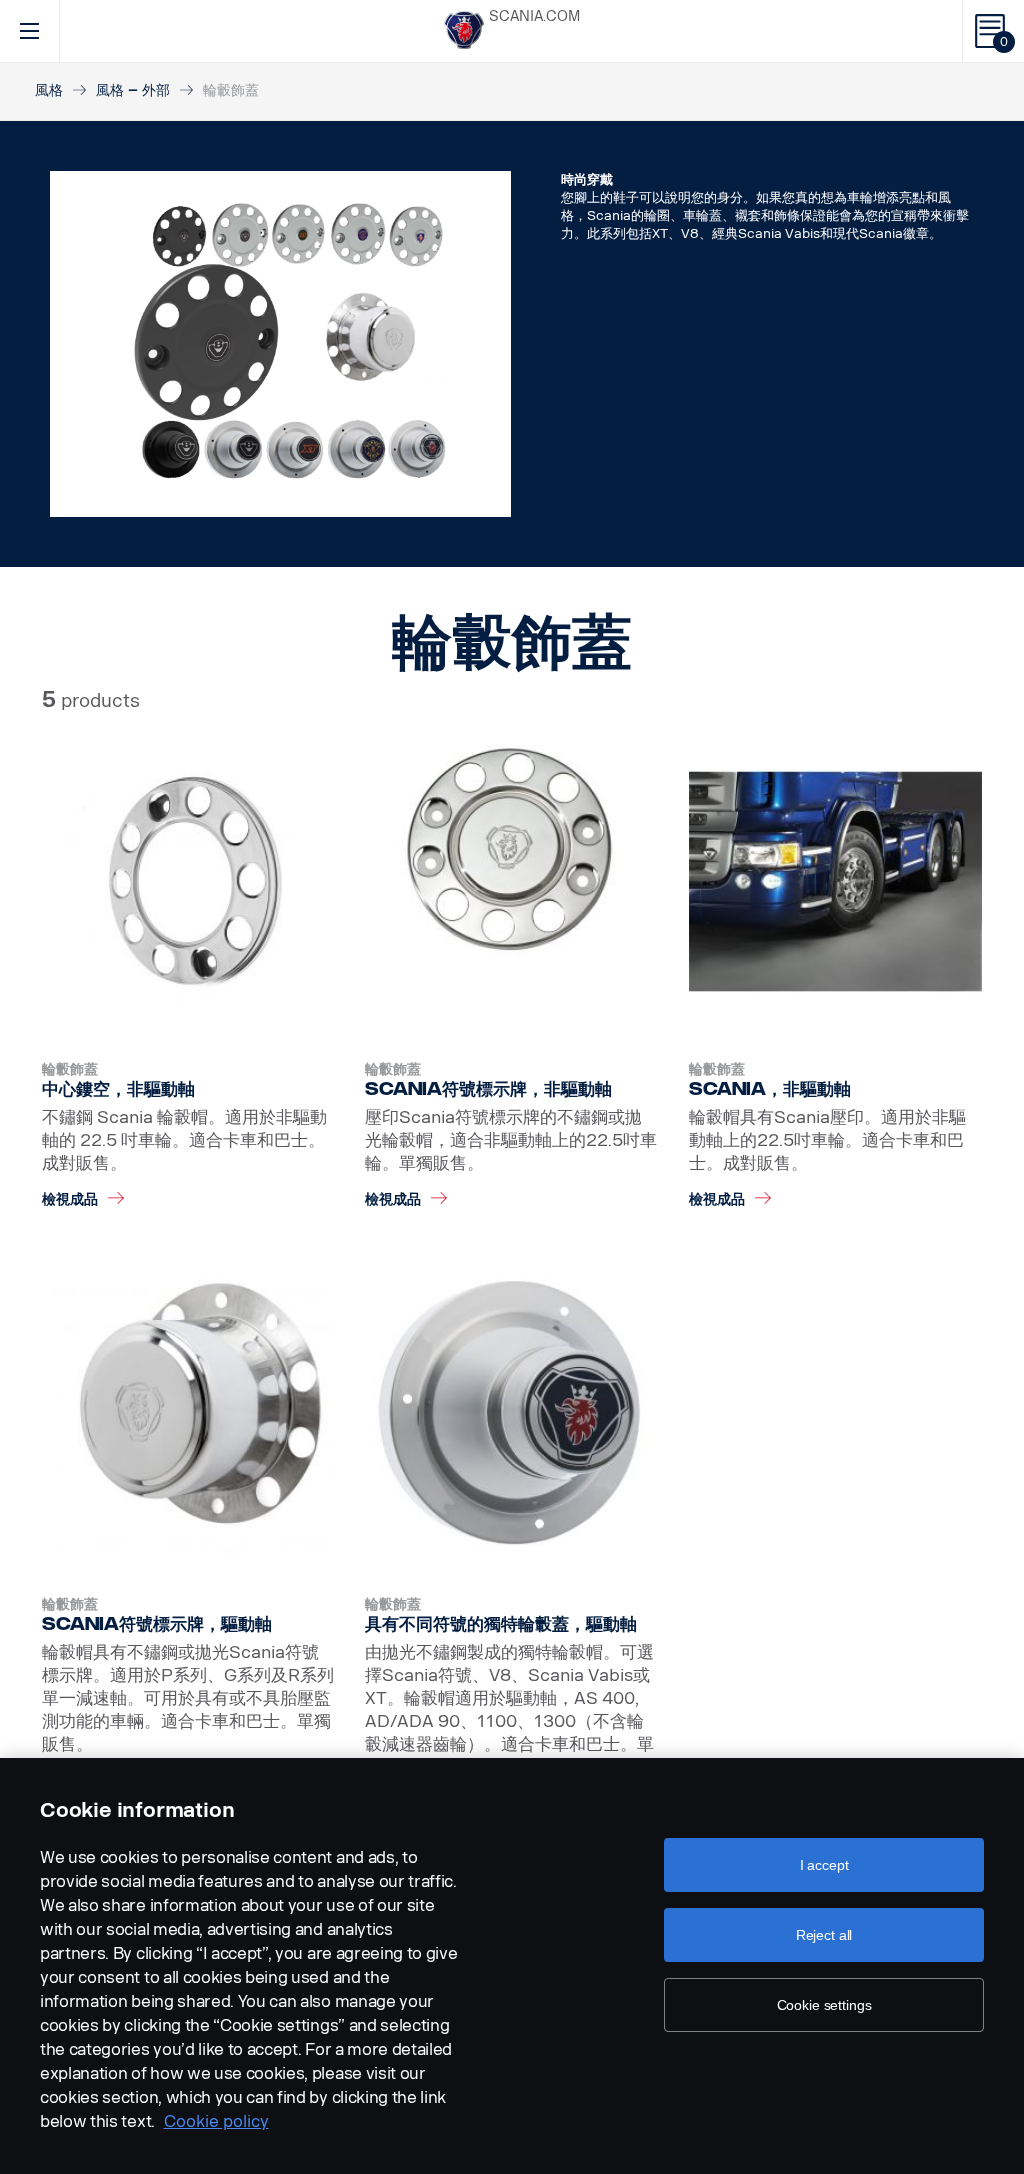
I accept (824, 1865)
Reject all (824, 1935)
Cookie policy (216, 2121)
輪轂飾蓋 (70, 1069)
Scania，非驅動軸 (770, 1089)
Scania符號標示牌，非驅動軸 (488, 1089)
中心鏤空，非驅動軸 (118, 1089)
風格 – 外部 (133, 90)
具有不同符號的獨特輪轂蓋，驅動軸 (501, 1624)
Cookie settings (824, 2005)
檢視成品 (70, 1199)
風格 (49, 90)
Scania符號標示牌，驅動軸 (157, 1624)
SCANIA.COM (534, 16)
